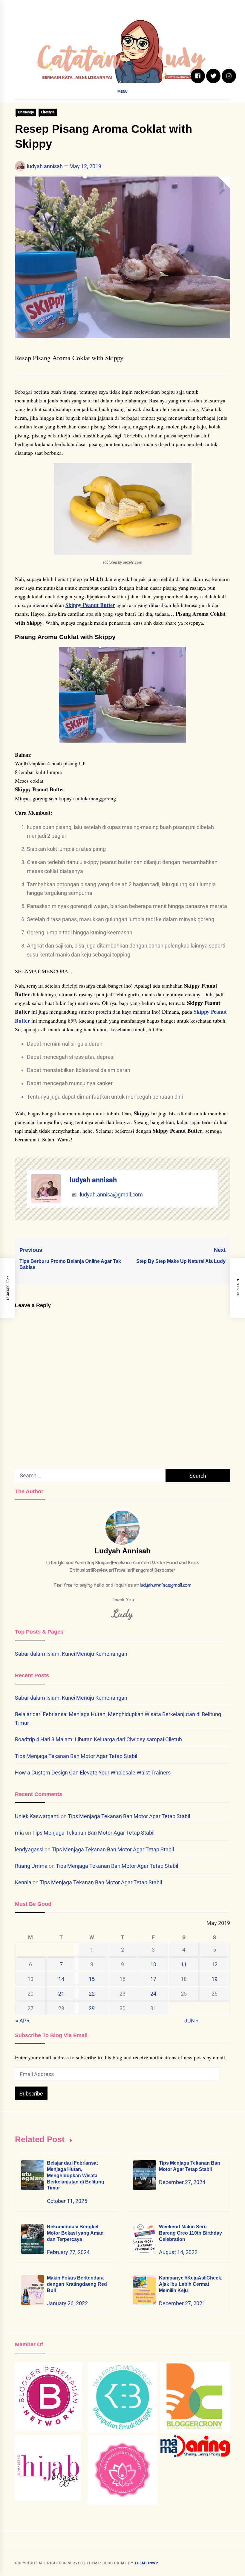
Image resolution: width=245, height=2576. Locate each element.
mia (19, 1833)
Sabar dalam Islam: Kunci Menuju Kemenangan (71, 1654)
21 (61, 1994)
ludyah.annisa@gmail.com (111, 1195)
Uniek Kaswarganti (37, 1816)
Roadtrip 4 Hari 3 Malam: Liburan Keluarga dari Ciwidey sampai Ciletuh (98, 1739)
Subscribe (31, 2094)
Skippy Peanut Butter (90, 605)
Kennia (23, 1882)
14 (61, 1979)
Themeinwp (146, 2563)
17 (153, 1979)
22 (92, 1994)
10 (153, 1964)
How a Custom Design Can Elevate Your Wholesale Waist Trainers (93, 1773)
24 (153, 1994)
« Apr (23, 2021)
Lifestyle (48, 112)
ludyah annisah (45, 166)
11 (184, 1964)
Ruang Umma (31, 1866)
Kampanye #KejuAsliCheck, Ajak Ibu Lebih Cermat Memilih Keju (191, 2284)
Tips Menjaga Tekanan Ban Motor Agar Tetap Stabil (76, 1756)
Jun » (191, 2021)
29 (92, 2008)
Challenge (26, 112)
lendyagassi (29, 1849)
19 (215, 1979)
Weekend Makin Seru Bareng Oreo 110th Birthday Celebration (190, 2233)
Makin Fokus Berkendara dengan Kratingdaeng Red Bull (77, 2284)
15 (92, 1979)
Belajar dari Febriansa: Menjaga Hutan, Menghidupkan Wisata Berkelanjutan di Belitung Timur (76, 2175)
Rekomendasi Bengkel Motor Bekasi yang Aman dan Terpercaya (75, 2233)
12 (215, 1964)
